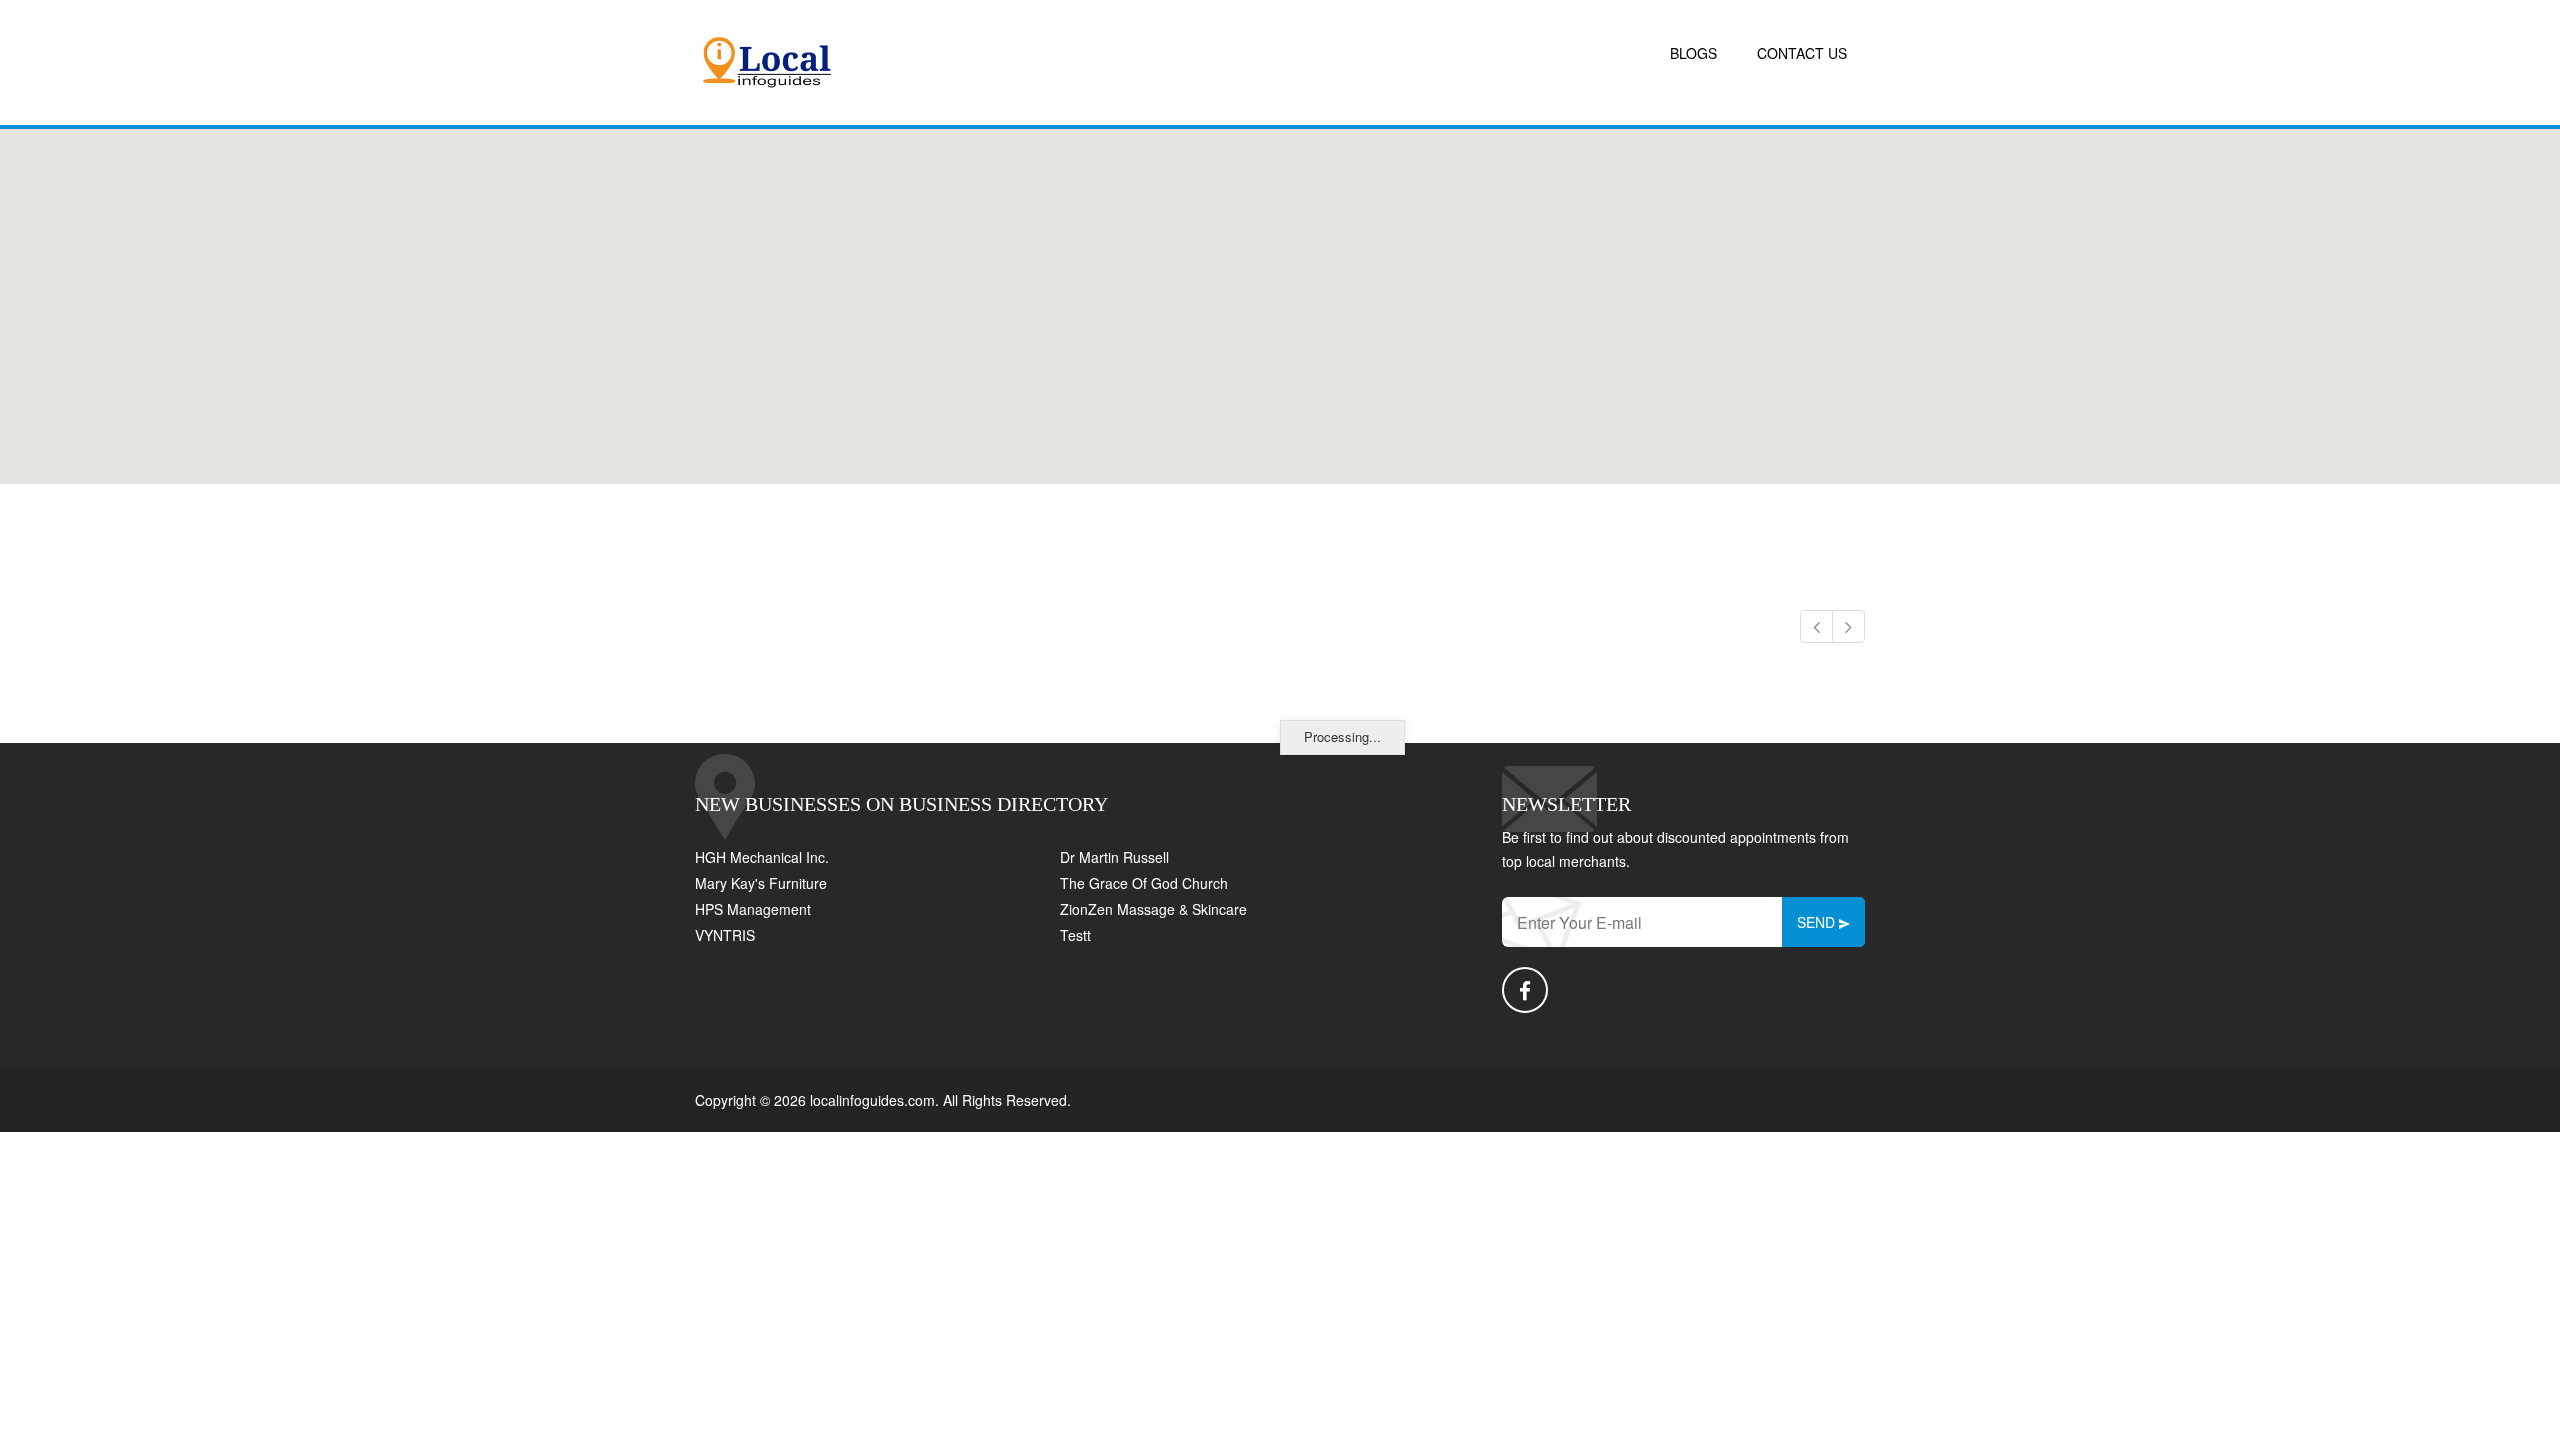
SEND (1818, 922)
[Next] (1848, 626)
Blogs (1693, 53)
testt (1075, 935)
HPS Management (753, 909)
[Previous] (1816, 626)
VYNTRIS (725, 935)
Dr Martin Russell (1114, 857)
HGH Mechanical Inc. (762, 857)
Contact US (1802, 53)
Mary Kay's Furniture (761, 883)
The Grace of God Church (1144, 883)
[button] (1280, 295)
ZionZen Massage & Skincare (1153, 909)
